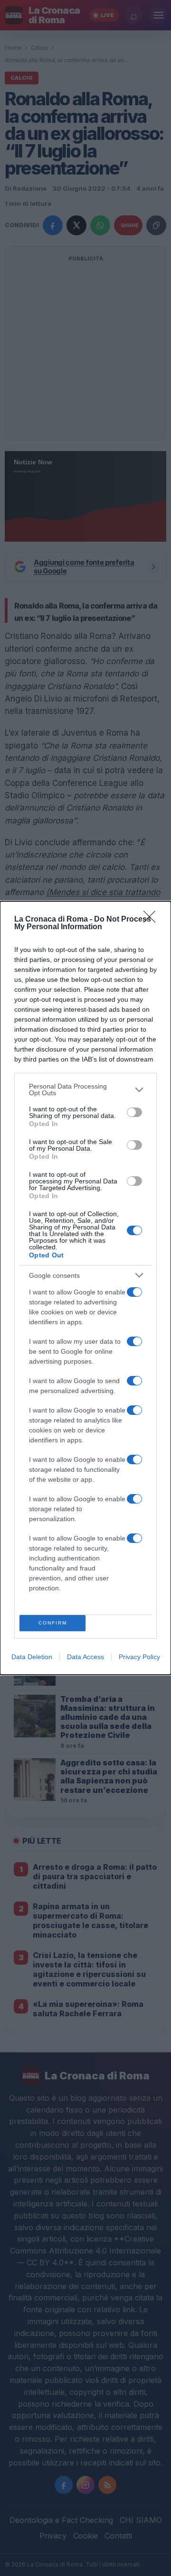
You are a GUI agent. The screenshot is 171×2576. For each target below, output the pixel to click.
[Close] (152, 920)
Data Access (85, 1657)
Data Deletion (32, 1657)
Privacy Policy (139, 1657)
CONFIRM (53, 1623)
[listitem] (85, 1089)
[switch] (134, 1112)
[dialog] (85, 1288)
